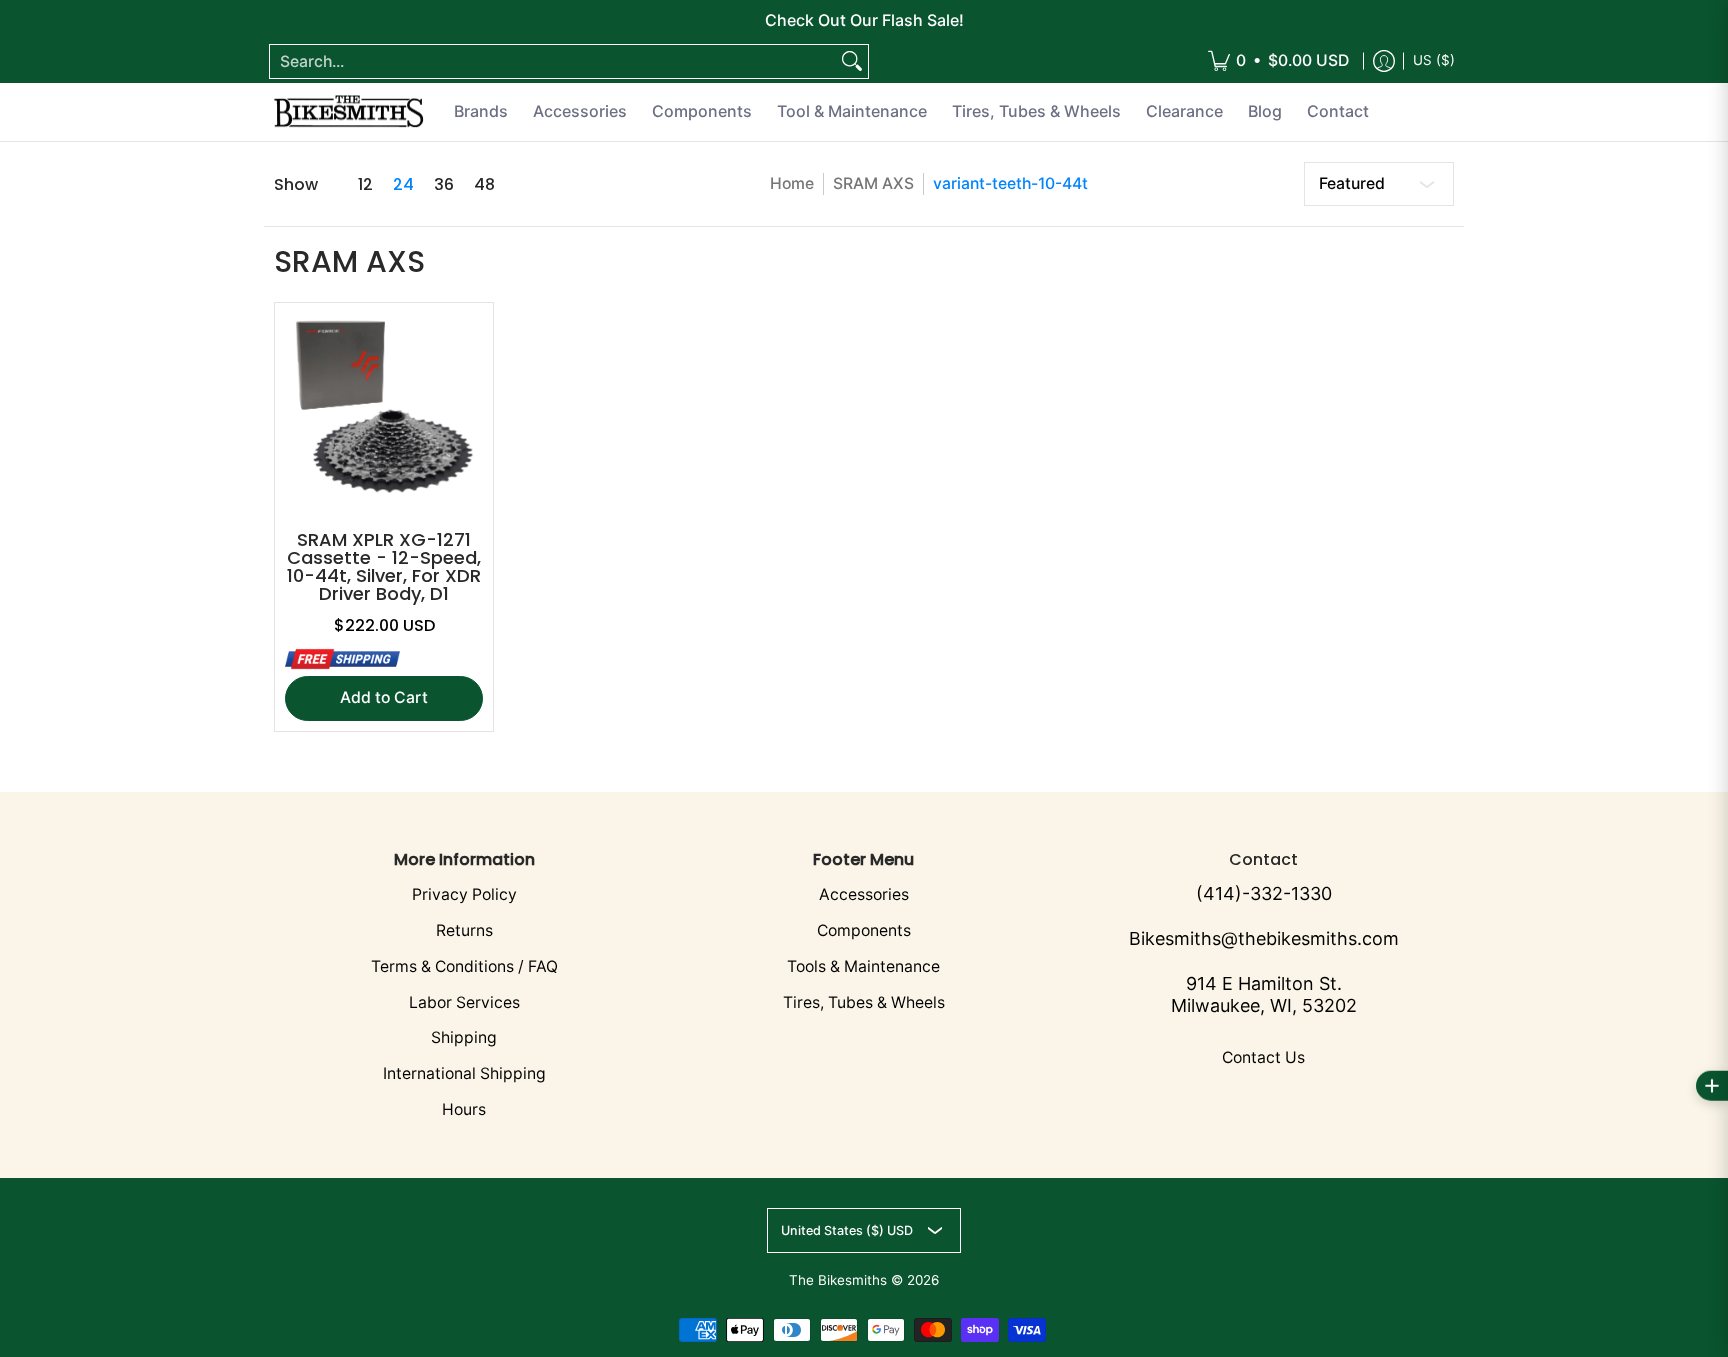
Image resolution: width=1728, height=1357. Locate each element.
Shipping (464, 1037)
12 (365, 185)
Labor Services (464, 1002)
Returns (464, 930)
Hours (464, 1109)
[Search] (852, 61)
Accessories (864, 894)
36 (444, 185)
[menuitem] (1278, 61)
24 (403, 185)
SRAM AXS (873, 183)
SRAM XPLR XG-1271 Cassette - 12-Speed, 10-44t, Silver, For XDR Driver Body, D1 (384, 566)
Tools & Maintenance (863, 966)
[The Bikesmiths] (349, 112)
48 (484, 185)
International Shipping (464, 1073)
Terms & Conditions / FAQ (464, 966)
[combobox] (553, 61)
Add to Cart (384, 697)
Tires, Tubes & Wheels (864, 1002)
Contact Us (1263, 1057)
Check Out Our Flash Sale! (864, 20)
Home (792, 183)
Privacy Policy (464, 894)
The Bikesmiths (838, 1280)
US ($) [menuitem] (1434, 60)
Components (864, 930)
